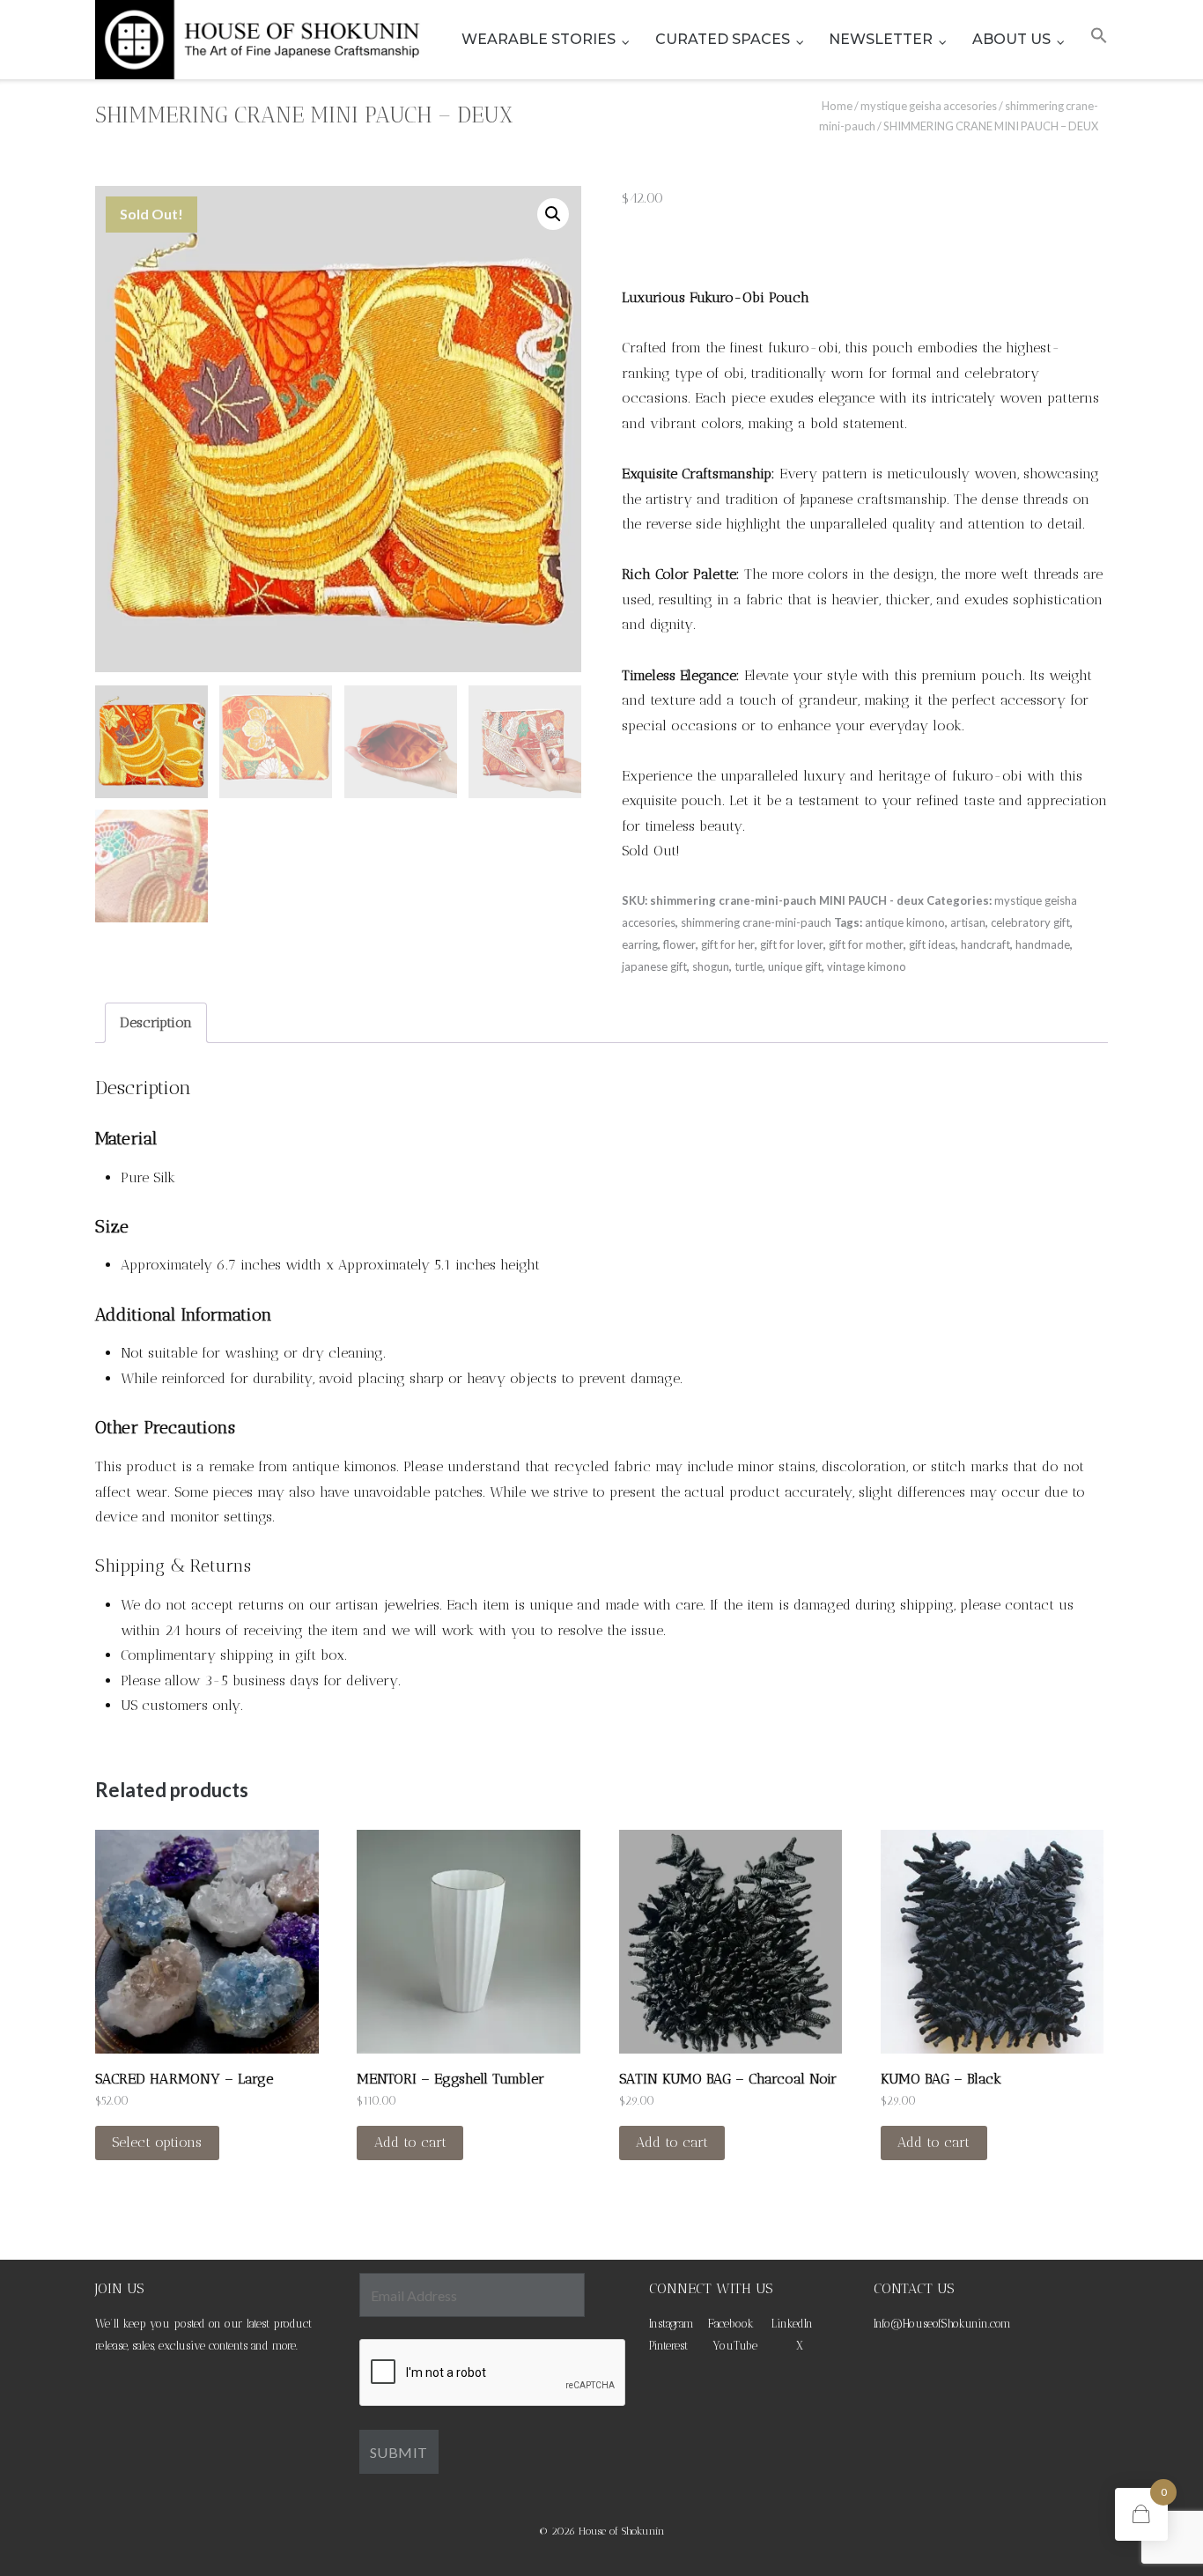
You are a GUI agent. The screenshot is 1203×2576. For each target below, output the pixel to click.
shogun (711, 966)
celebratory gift (1030, 922)
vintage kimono (867, 966)
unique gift (795, 966)
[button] (1099, 40)
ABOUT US (1011, 39)
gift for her (728, 944)
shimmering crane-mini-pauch (756, 922)
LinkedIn (792, 2324)
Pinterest (668, 2346)
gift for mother (866, 944)
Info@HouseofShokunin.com (942, 2324)
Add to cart (410, 2142)
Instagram (672, 2324)
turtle (749, 966)
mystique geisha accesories (929, 106)
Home (837, 106)
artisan (968, 922)
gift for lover (792, 944)
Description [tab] (156, 1022)
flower (679, 944)
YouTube (735, 2346)
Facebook (731, 2324)
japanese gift (654, 966)
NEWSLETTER (881, 39)
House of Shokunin (622, 2531)
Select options (157, 2142)
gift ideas (932, 944)
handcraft (985, 944)
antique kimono (905, 922)
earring (640, 944)
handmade (1043, 944)
